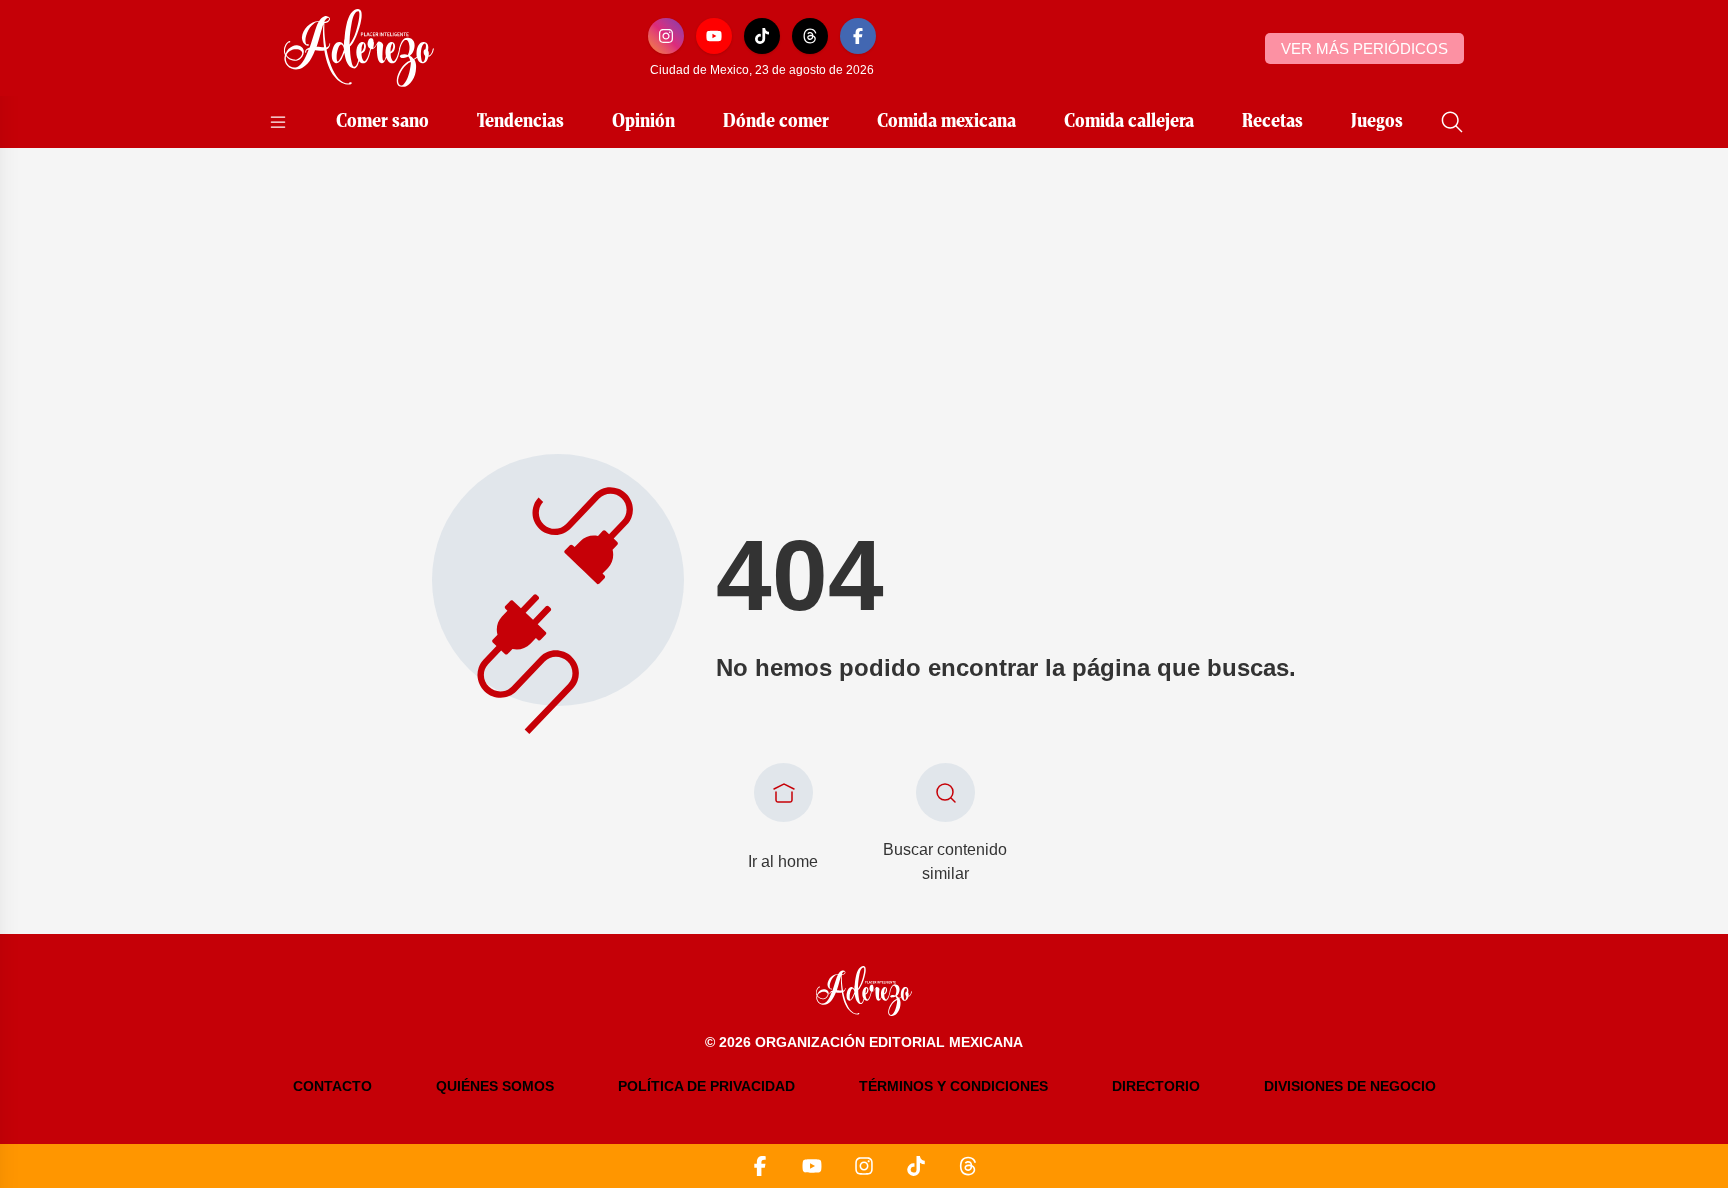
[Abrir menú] (278, 122)
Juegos (1377, 122)
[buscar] (1452, 122)
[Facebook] (858, 36)
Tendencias (520, 122)
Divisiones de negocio (1350, 1086)
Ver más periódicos (1364, 48)
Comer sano (382, 122)
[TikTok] (762, 36)
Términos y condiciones (953, 1086)
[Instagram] (666, 36)
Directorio (1156, 1086)
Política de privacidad (706, 1086)
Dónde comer (776, 122)
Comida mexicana (946, 122)
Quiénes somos (495, 1086)
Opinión (643, 122)
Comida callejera (1129, 122)
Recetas (1272, 122)
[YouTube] (714, 36)
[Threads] (810, 36)
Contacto (332, 1086)
